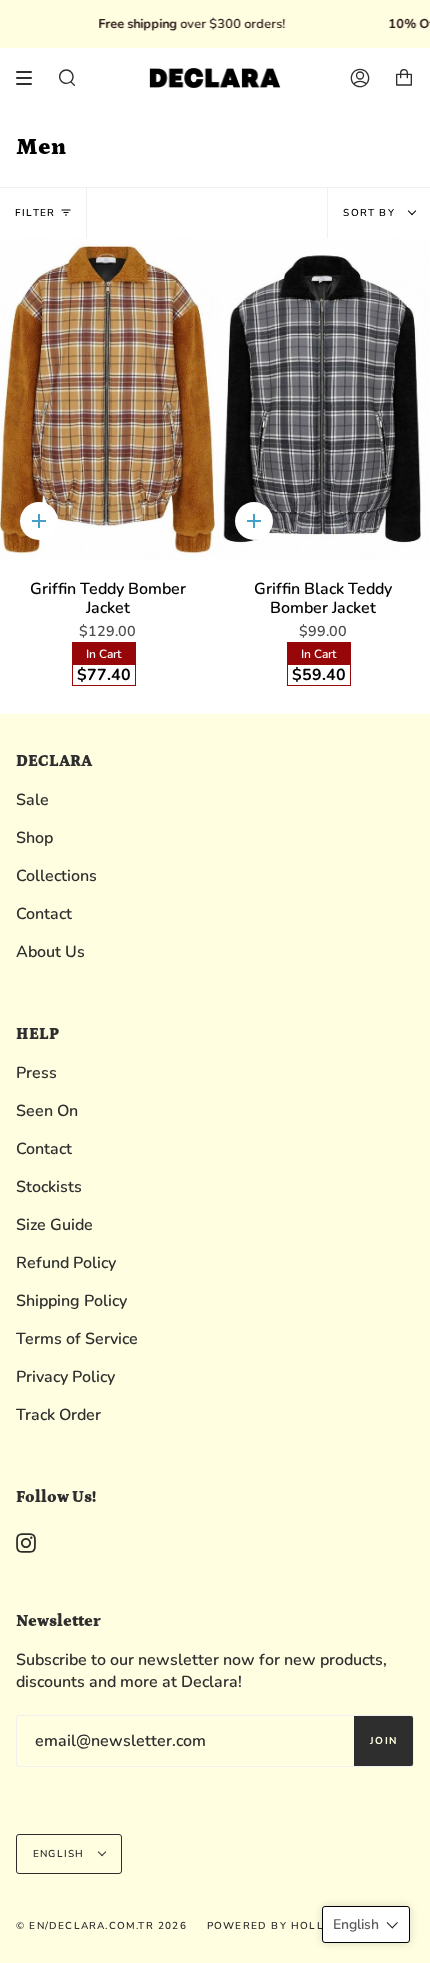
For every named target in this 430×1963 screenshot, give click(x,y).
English (61, 1854)
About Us (50, 952)
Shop (34, 838)
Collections (56, 876)
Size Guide (54, 1225)
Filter (35, 213)
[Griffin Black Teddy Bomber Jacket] (322, 399)
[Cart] (404, 78)
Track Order (58, 1415)
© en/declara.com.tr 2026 (101, 1926)
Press (36, 1073)
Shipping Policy (71, 1301)
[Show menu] (31, 78)
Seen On (47, 1111)
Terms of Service (77, 1339)
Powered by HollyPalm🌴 (291, 1926)
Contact (44, 914)
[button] (366, 1924)
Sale (32, 800)
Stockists (49, 1187)
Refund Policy (66, 1263)
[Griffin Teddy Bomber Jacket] (107, 399)
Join (383, 1741)
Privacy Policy (65, 1377)
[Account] (360, 78)
